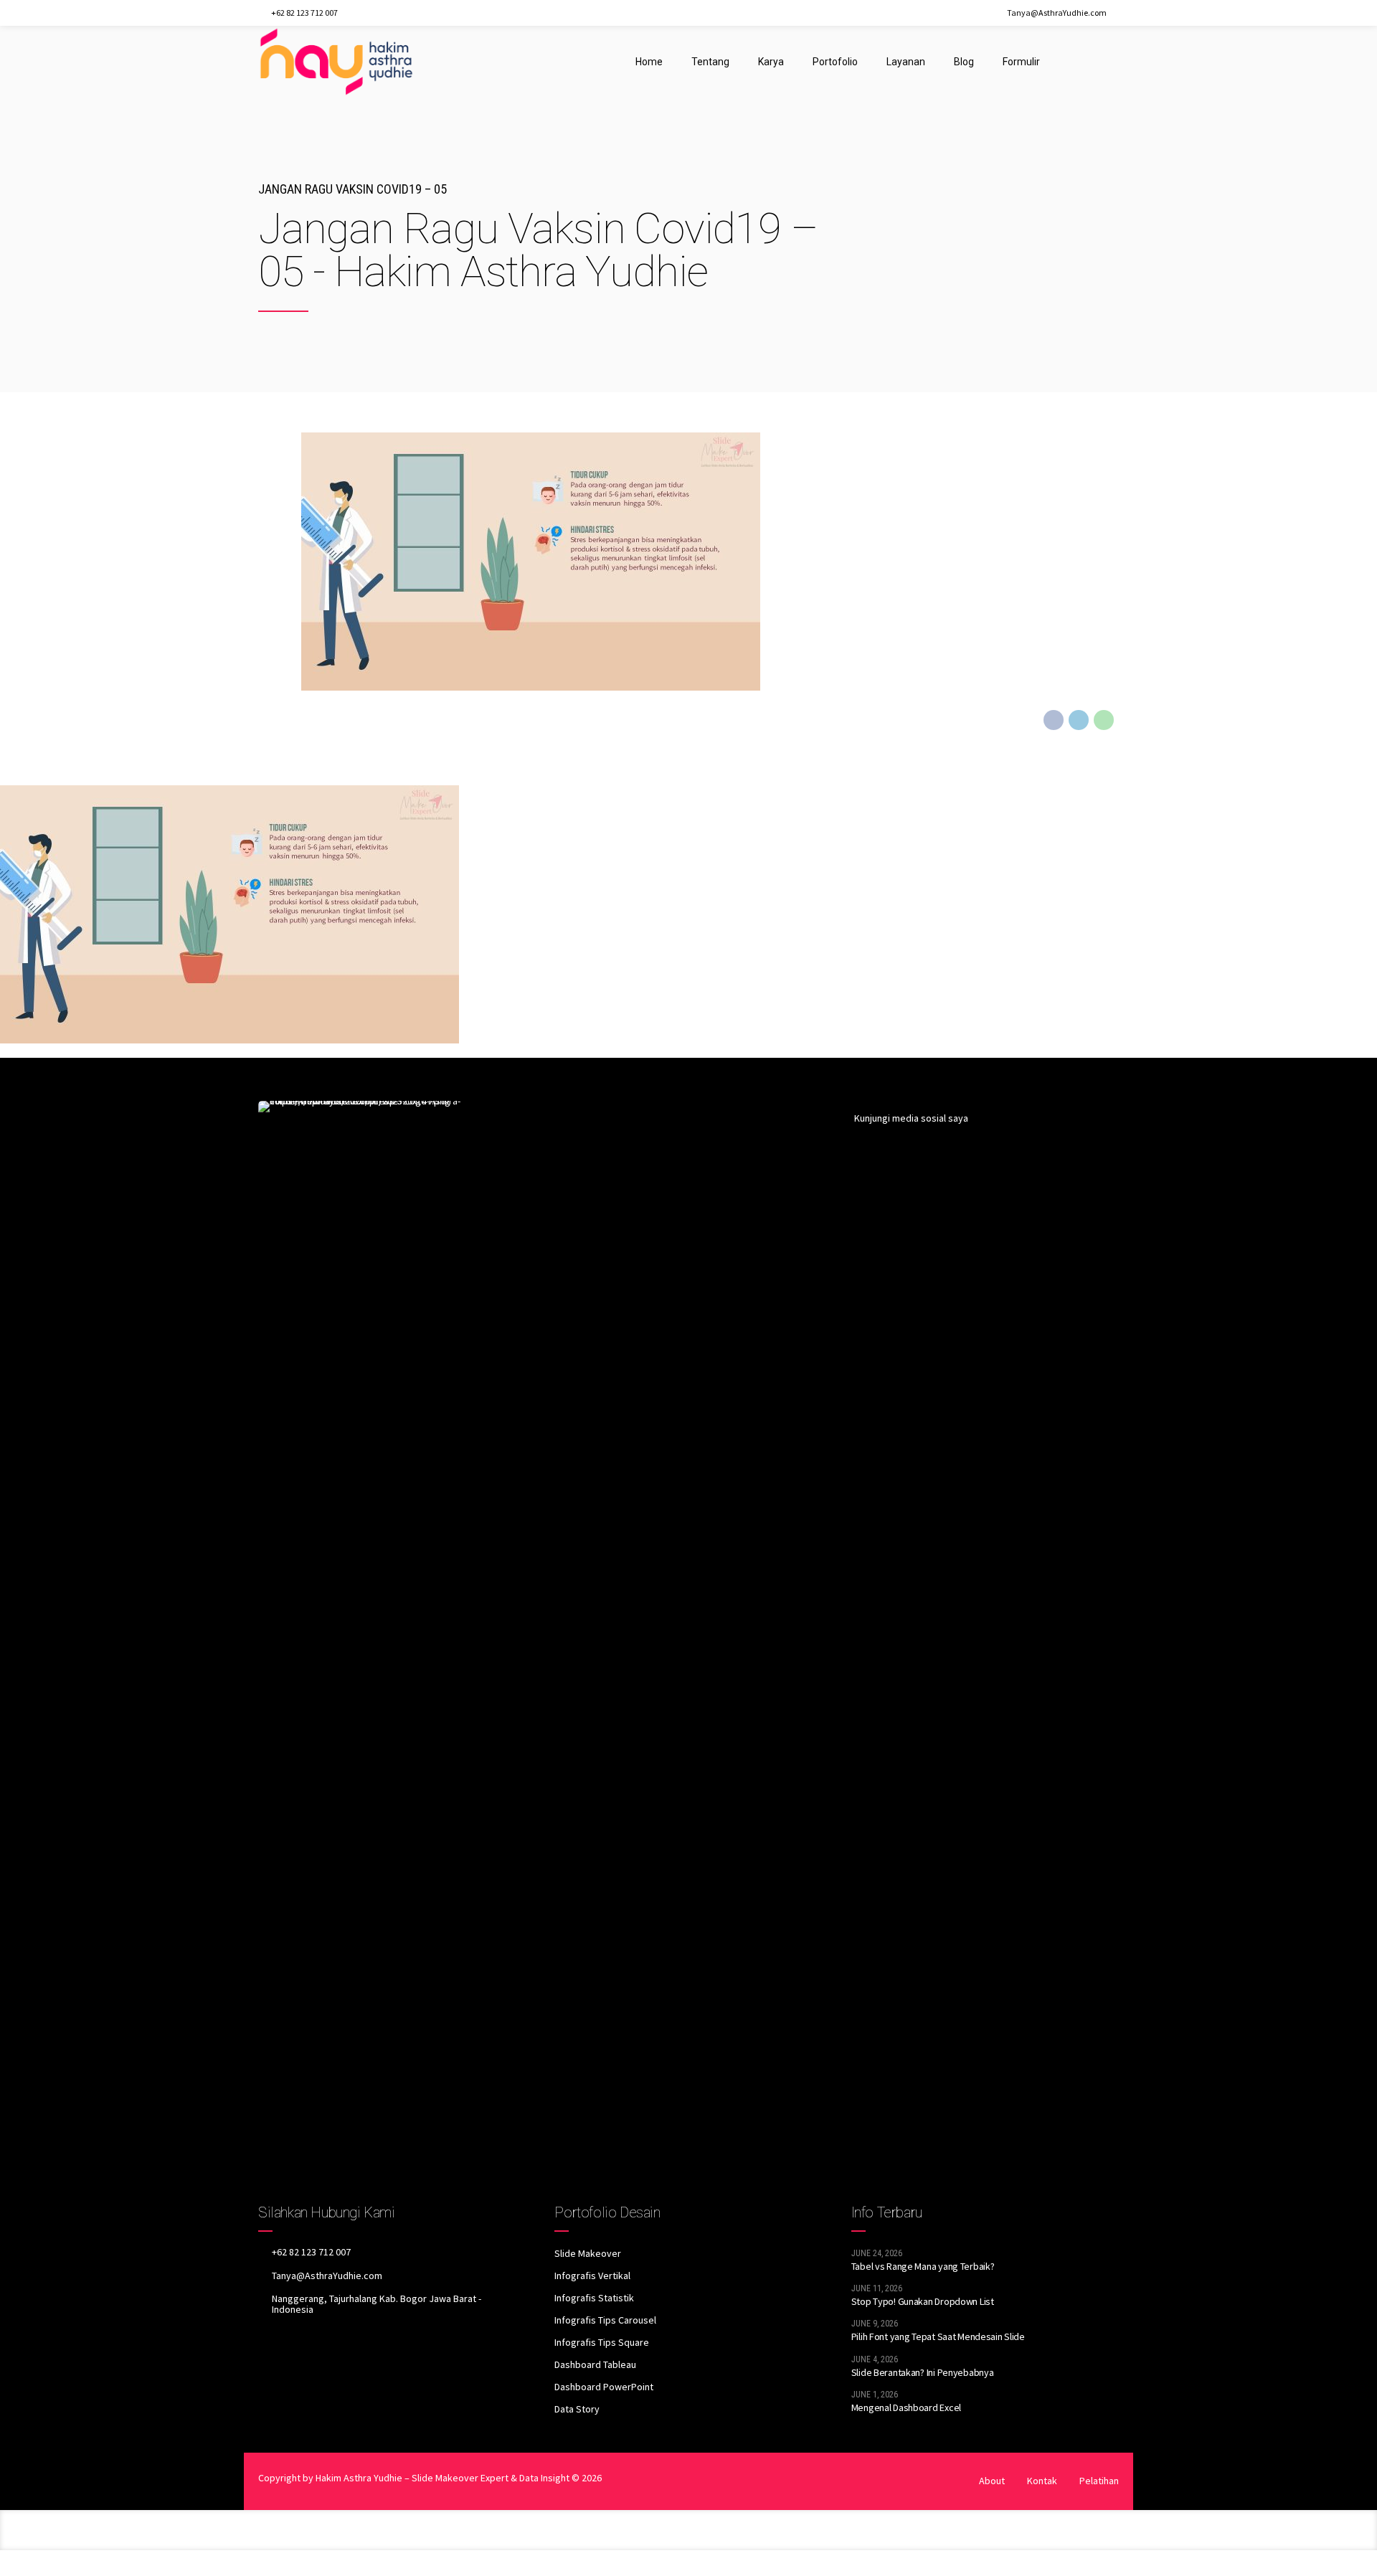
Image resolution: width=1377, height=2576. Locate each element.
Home (649, 62)
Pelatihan (1099, 2481)
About (992, 2481)
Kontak (1042, 2481)
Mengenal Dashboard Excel (906, 2407)
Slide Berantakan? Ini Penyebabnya (923, 2372)
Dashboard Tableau (595, 2364)
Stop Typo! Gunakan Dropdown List (923, 2301)
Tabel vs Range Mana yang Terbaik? (923, 2266)
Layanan (906, 62)
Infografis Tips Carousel (605, 2320)
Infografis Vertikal (592, 2276)
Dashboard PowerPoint (604, 2387)
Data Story (577, 2409)
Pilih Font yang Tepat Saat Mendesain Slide (938, 2336)
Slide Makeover (588, 2253)
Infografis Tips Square (602, 2342)
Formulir (1021, 62)
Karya (771, 62)
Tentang (710, 62)
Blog (964, 62)
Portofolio (835, 62)
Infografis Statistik (594, 2298)
